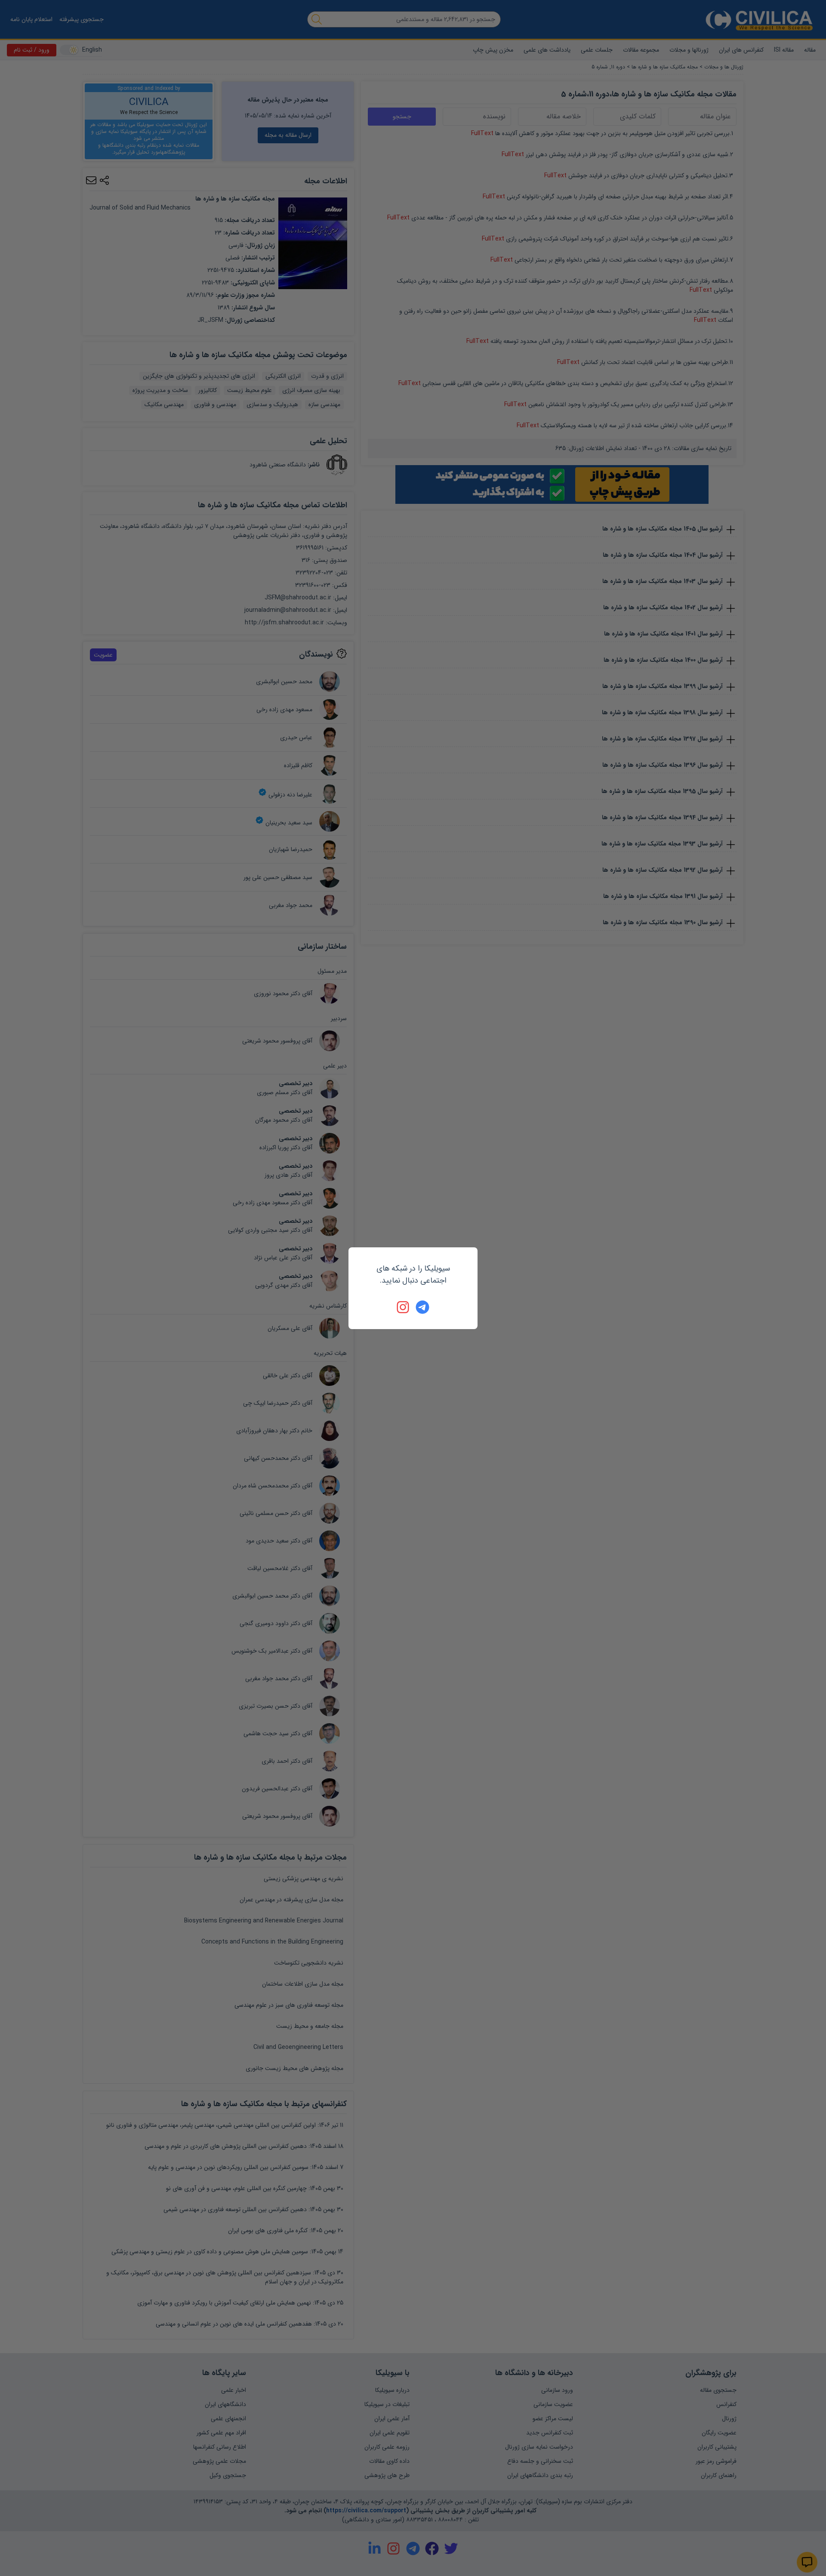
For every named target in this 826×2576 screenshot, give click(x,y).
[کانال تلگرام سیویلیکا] (422, 1307)
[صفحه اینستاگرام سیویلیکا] (404, 1307)
